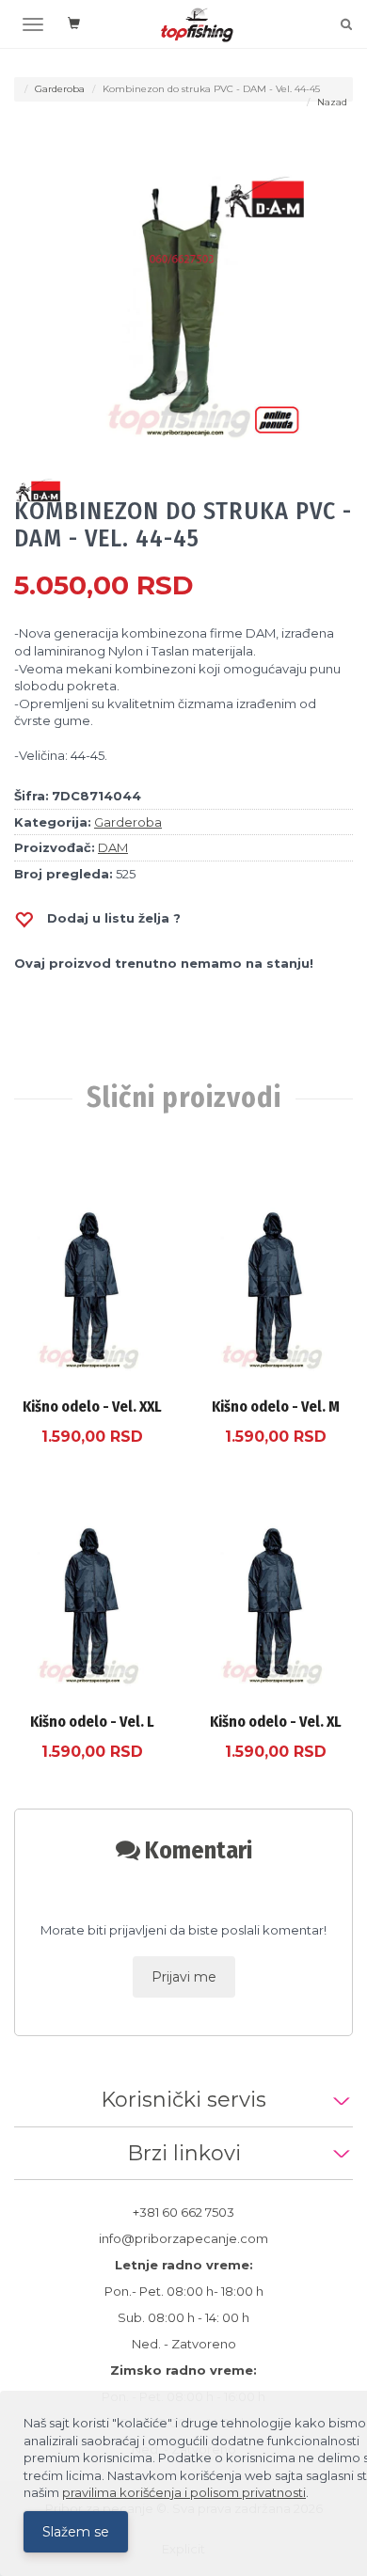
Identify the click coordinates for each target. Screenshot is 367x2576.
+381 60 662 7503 (183, 2212)
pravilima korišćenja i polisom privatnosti (184, 2492)
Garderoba (60, 89)
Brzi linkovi (184, 2153)
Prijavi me (184, 1977)
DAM (113, 847)
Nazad (332, 102)
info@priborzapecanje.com (183, 2238)
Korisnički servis (183, 2100)
